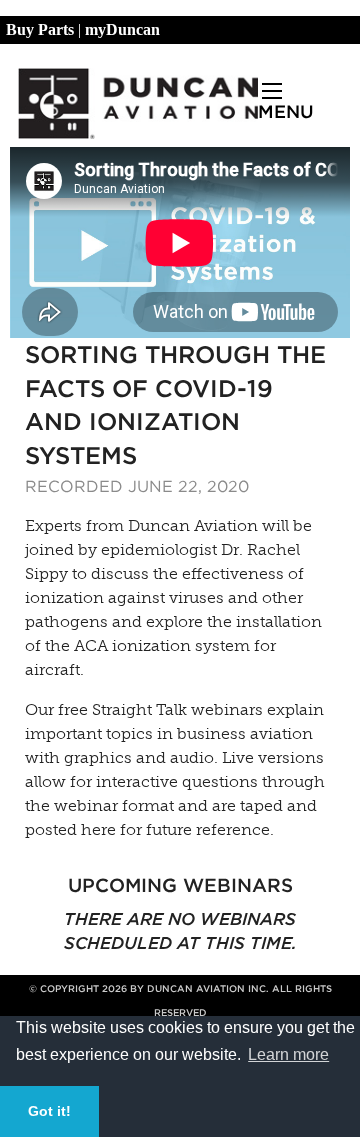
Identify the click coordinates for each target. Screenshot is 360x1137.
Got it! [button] (49, 1111)
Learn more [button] (288, 1054)
